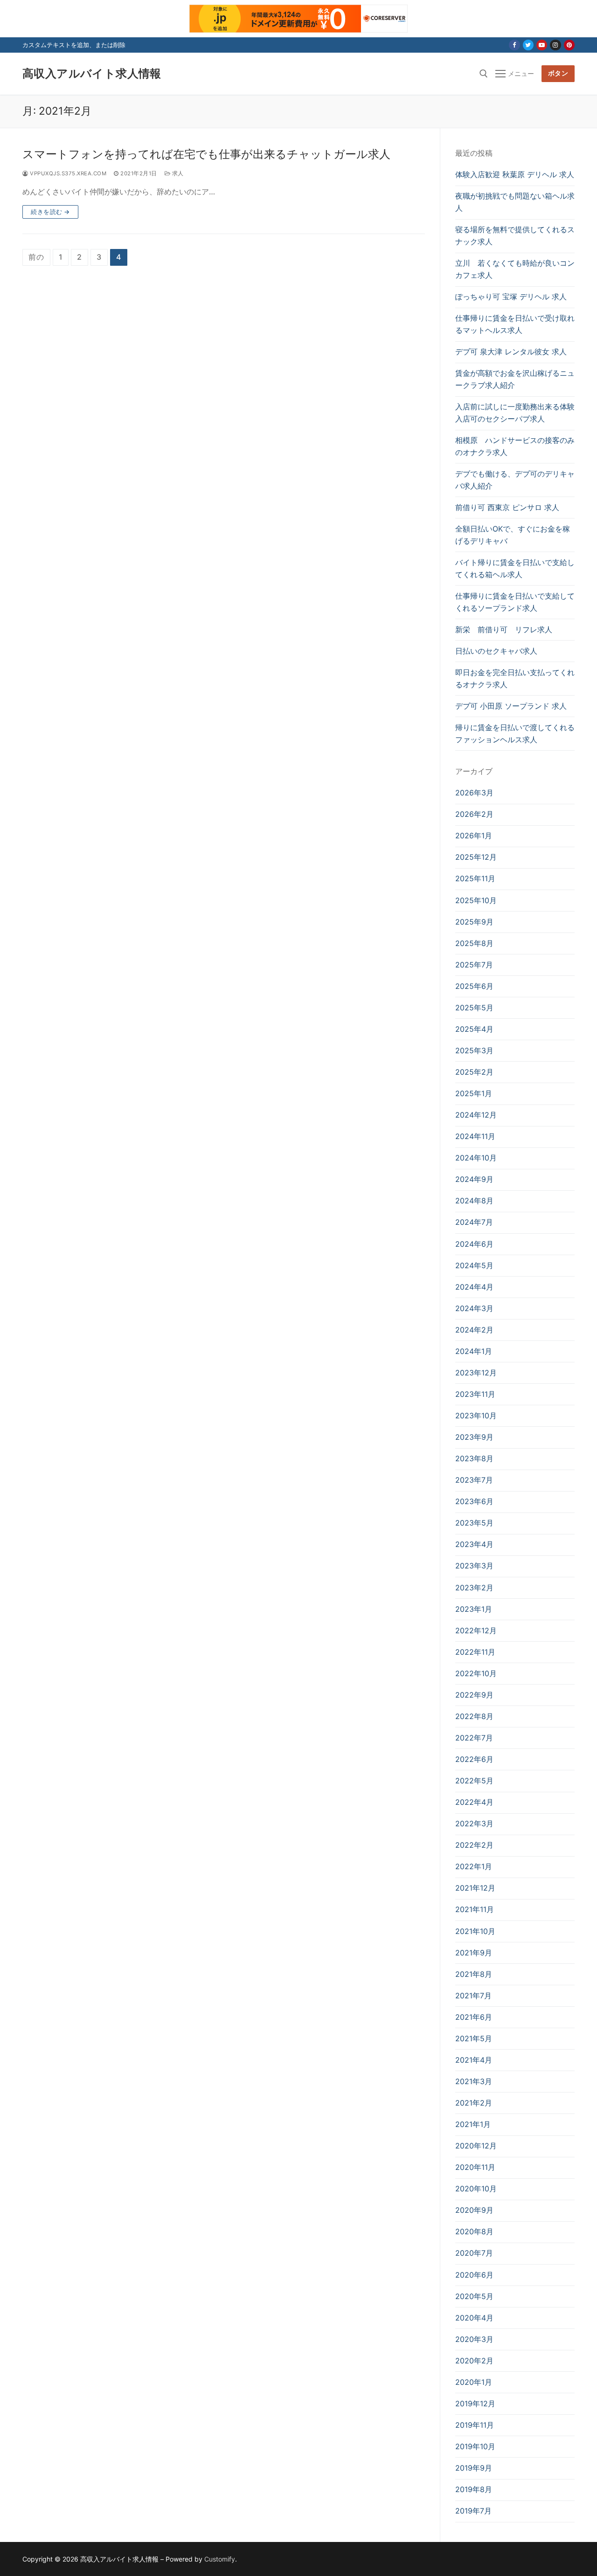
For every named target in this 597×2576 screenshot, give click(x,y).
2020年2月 (474, 2361)
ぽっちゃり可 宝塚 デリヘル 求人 (511, 297)
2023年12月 (476, 1373)
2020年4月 (474, 2318)
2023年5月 (474, 1523)
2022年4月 (474, 1802)
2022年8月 (474, 1716)
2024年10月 (476, 1158)
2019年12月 (475, 2403)
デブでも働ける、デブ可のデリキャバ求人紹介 (515, 480)
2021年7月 (473, 1996)
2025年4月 (474, 1029)
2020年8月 (474, 2231)
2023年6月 (474, 1501)
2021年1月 (473, 2124)
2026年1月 (474, 836)
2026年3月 (474, 793)
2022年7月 (474, 1738)
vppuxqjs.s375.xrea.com (67, 173)
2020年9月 (474, 2210)
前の (36, 257)
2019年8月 (474, 2489)
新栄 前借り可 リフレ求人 (504, 629)
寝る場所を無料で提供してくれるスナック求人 (515, 235)
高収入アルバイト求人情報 (92, 73)
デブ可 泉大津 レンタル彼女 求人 (511, 352)
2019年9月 (474, 2468)
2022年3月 (474, 1823)
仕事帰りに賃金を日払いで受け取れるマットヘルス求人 (515, 324)
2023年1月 (474, 1609)
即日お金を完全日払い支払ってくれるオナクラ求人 (515, 678)
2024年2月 (474, 1330)
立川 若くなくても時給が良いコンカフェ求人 (515, 269)
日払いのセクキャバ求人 (496, 651)
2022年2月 (474, 1845)
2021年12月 (475, 1888)
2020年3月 (474, 2339)
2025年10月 (476, 900)
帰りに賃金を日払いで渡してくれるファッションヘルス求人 (515, 733)
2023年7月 (474, 1480)
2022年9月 (474, 1695)
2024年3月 (474, 1308)
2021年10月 (475, 1931)
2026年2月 (474, 814)
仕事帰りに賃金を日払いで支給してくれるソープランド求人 (515, 602)
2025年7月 (474, 965)
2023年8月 (474, 1458)
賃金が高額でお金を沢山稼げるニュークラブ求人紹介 (515, 379)
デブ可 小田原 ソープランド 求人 (511, 706)
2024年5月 (474, 1265)
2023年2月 (474, 1588)
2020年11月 (475, 2167)
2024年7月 (474, 1222)
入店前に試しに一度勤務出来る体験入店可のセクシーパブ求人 (515, 413)
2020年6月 (474, 2275)
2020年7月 (474, 2253)
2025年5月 (474, 1008)
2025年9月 (474, 922)
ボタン (558, 73)
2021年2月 (474, 2103)
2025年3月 (474, 1050)
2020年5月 (474, 2296)
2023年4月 (474, 1544)
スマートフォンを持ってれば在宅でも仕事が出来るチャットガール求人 (206, 154)
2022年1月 (474, 1866)
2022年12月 (476, 1630)
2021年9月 (474, 1953)
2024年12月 (476, 1115)
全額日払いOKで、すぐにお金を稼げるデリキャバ (513, 535)
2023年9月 (474, 1437)
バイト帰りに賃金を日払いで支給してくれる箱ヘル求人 (515, 568)
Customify (220, 2559)
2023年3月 (474, 1566)
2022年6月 (474, 1759)
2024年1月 (474, 1351)
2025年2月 (474, 1072)
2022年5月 (474, 1781)
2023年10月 (476, 1416)
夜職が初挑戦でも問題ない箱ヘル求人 (515, 202)
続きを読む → (50, 212)
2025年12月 (476, 857)
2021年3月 (474, 2081)
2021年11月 (475, 1909)
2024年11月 (475, 1136)
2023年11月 (475, 1394)
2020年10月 (476, 2189)
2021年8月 (474, 1974)
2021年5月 (474, 2038)
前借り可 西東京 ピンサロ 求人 (507, 507)
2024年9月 (474, 1179)
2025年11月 (475, 878)
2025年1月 (474, 1093)
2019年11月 (475, 2425)
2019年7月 (473, 2511)
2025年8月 (474, 943)
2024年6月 (474, 1244)
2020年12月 (476, 2146)
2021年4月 (474, 2060)
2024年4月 (474, 1287)
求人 (177, 173)
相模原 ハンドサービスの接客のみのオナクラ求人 (515, 446)
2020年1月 (474, 2382)
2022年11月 (475, 1652)
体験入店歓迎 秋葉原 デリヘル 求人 (515, 174)
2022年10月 (476, 1673)
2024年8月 (474, 1201)
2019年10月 (475, 2446)
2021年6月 (474, 2017)
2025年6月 (474, 986)
